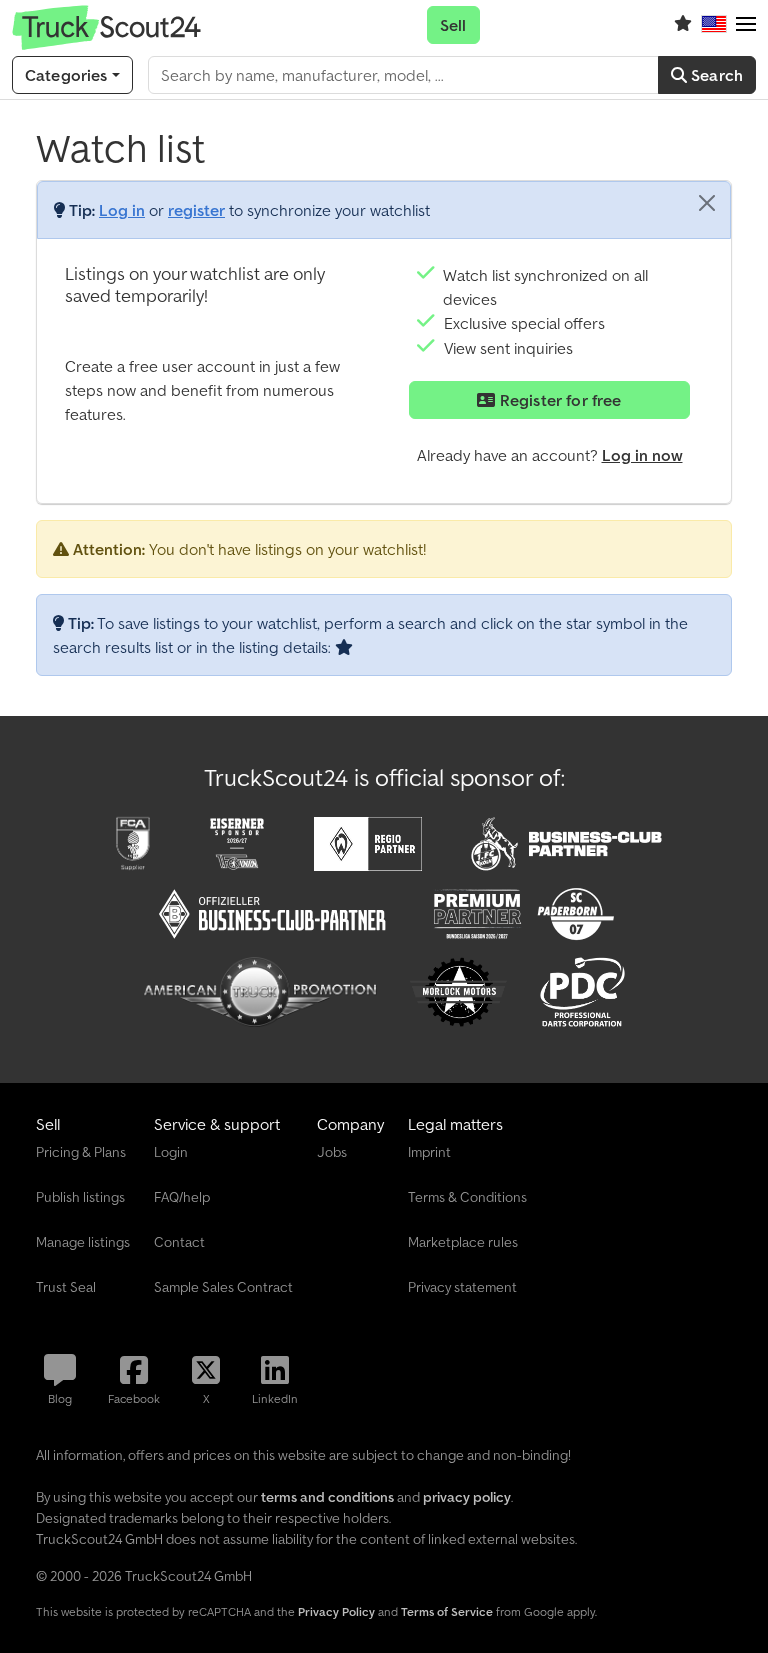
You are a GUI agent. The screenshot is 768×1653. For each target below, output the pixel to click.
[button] (746, 25)
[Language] (714, 25)
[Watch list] (683, 25)
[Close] (707, 203)
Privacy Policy (336, 1611)
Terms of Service (447, 1611)
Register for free (559, 400)
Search (715, 75)
